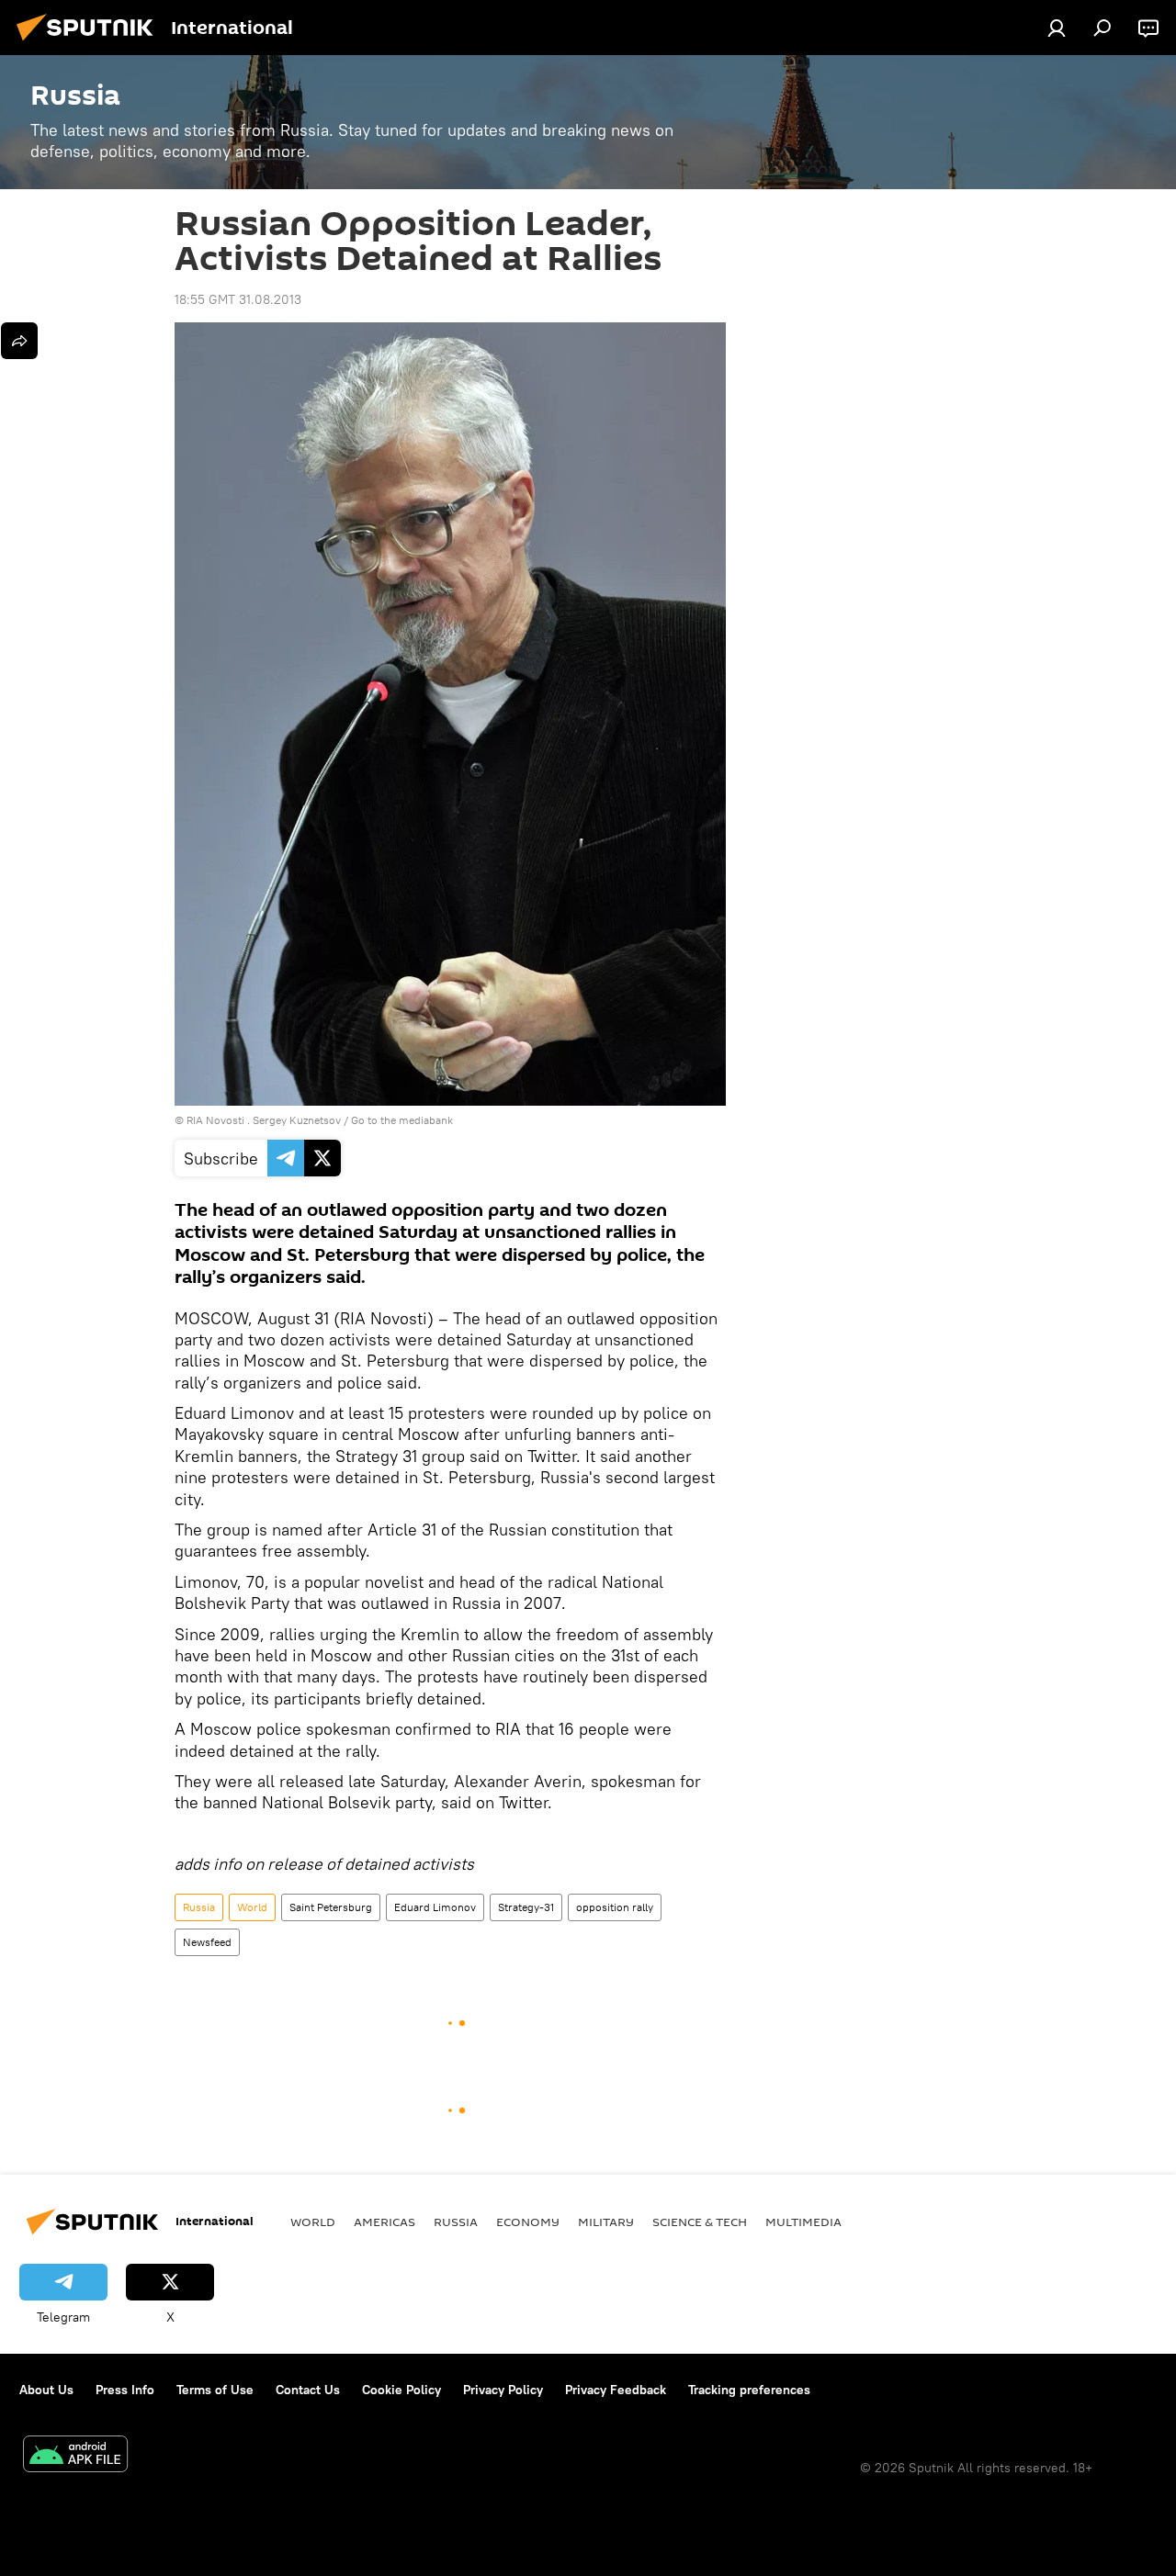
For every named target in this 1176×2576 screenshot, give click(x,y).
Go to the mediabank (402, 1120)
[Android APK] (75, 2456)
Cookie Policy (401, 2390)
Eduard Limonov (435, 1907)
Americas (384, 2222)
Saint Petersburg (331, 1907)
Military (606, 2222)
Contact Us (308, 2390)
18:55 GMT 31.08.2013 (238, 299)
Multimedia (803, 2222)
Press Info (125, 2390)
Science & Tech (700, 2222)
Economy (528, 2222)
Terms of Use (215, 2390)
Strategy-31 (526, 1907)
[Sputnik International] (90, 43)
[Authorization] (1057, 28)
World (252, 1907)
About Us (46, 2390)
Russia (199, 1907)
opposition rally (615, 1907)
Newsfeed (207, 1942)
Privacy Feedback (616, 2390)
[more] (19, 341)
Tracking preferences (749, 2390)
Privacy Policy (503, 2390)
